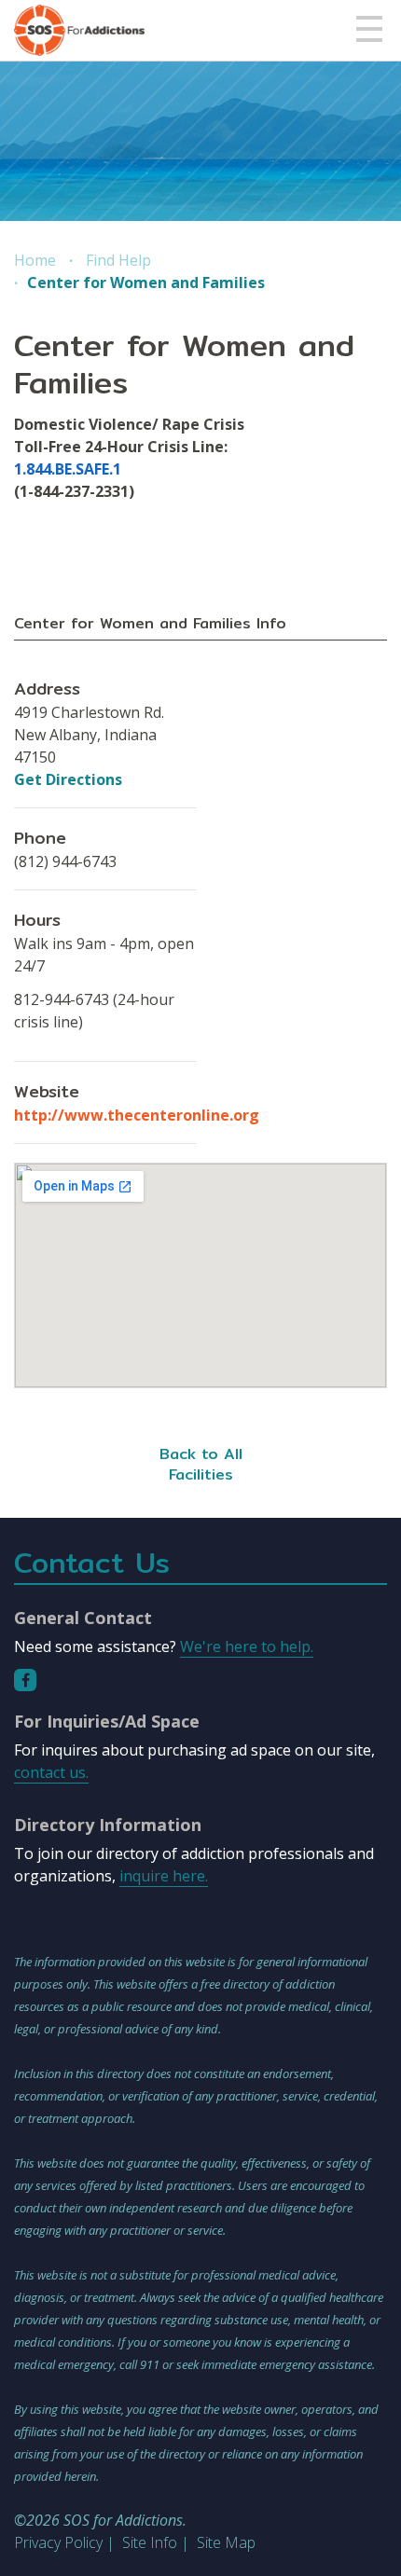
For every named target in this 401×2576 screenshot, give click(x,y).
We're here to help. (247, 1646)
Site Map (226, 2542)
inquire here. (164, 1876)
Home (35, 260)
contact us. (51, 1772)
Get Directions (68, 779)
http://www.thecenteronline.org (137, 1115)
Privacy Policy (58, 2542)
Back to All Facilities (201, 1464)
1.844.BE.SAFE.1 (68, 469)
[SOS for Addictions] (79, 30)
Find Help (118, 260)
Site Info (150, 2542)
